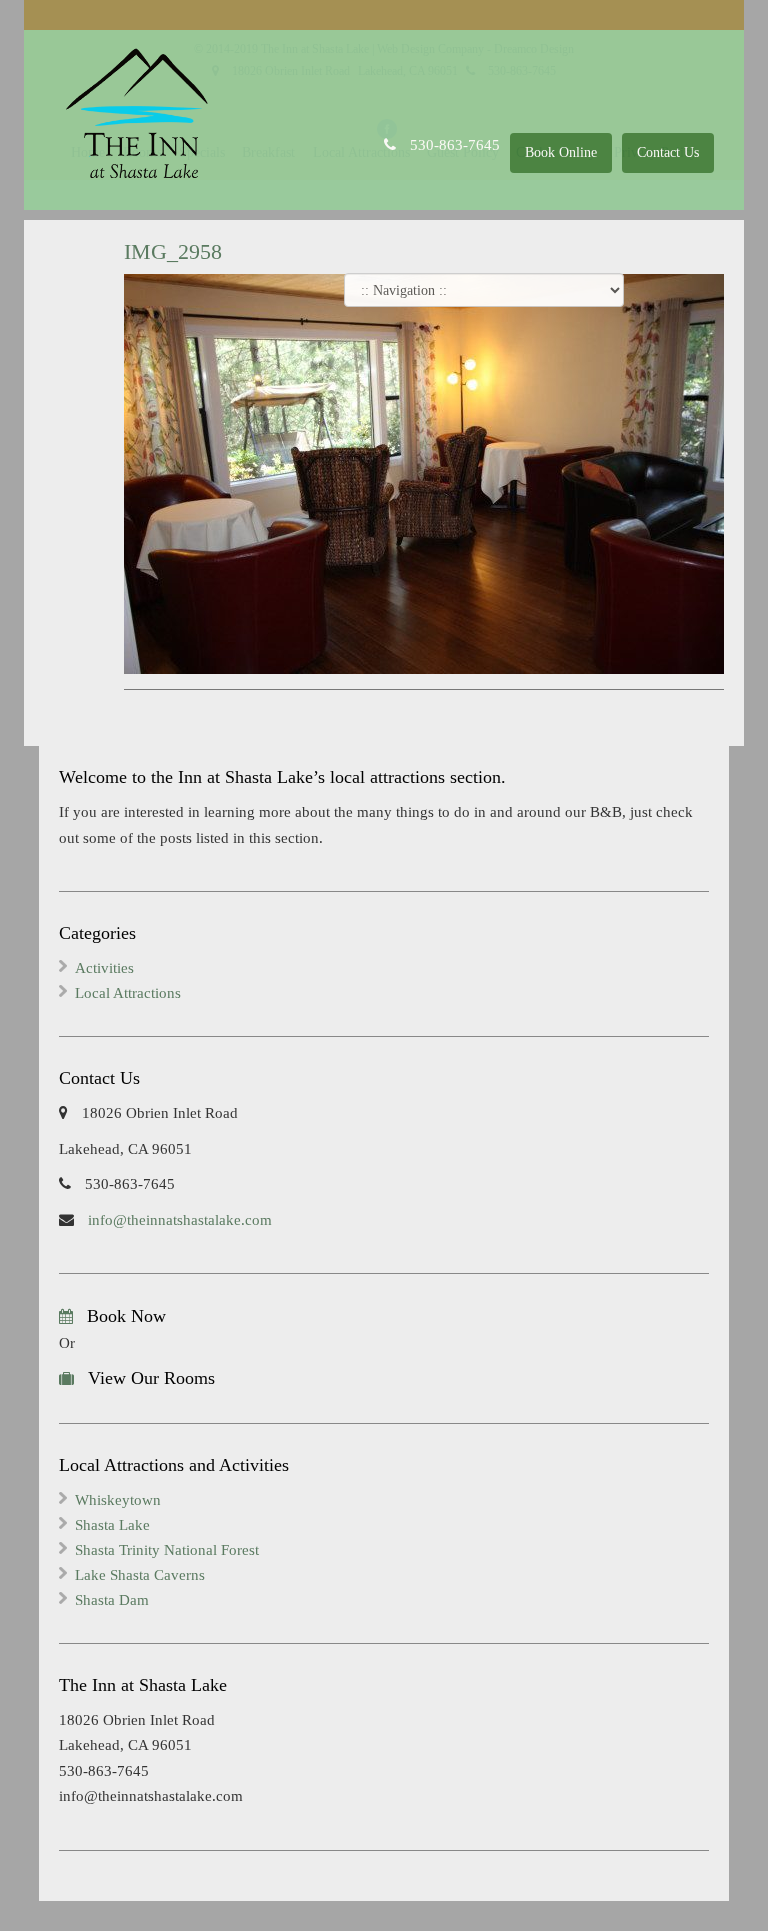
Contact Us (668, 152)
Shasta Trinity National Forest (167, 1550)
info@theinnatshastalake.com (178, 1220)
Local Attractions (128, 993)
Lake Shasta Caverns (140, 1575)
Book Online (561, 152)
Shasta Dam (112, 1600)
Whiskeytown (118, 1500)
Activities (104, 968)
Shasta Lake (112, 1525)
